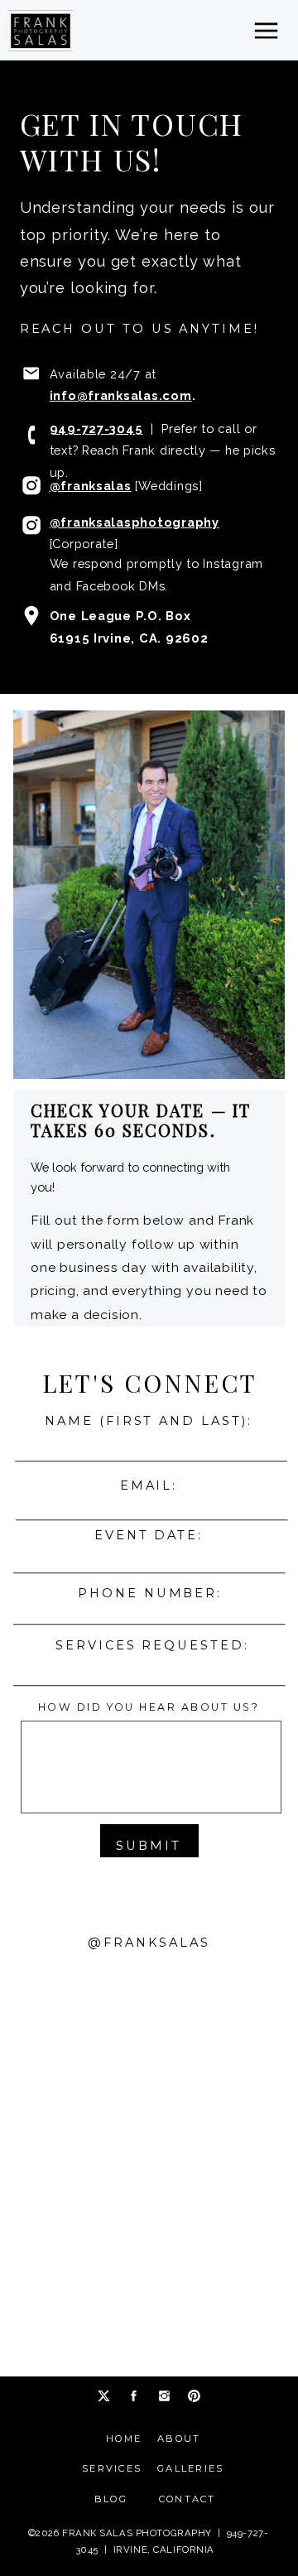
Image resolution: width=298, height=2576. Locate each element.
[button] (266, 31)
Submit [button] (149, 1846)
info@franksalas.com (121, 395)
